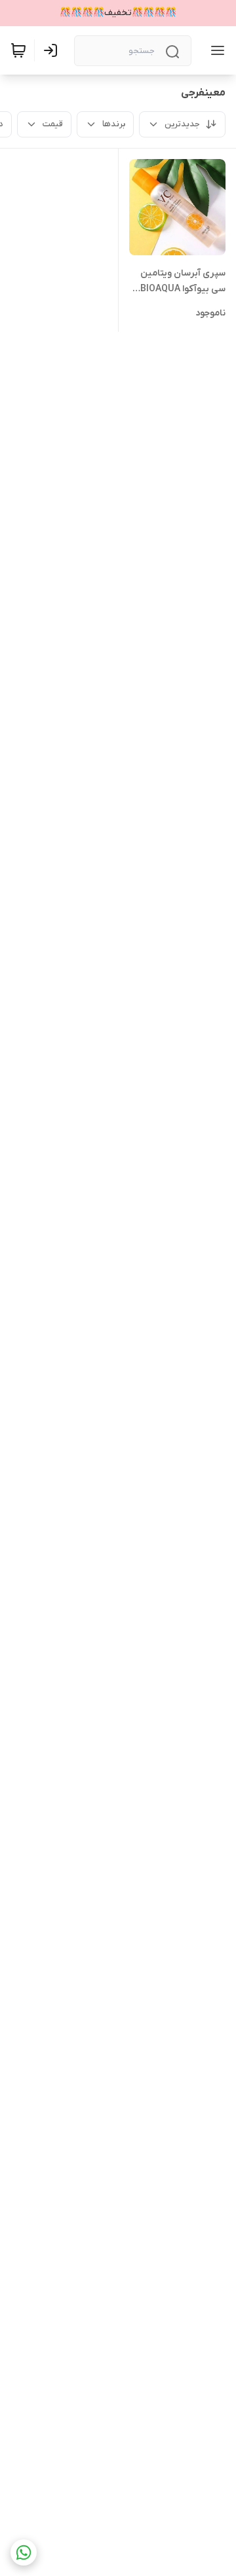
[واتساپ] (24, 2552)
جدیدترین (182, 124)
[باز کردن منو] (215, 50)
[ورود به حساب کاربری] (53, 50)
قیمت (53, 124)
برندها (114, 124)
